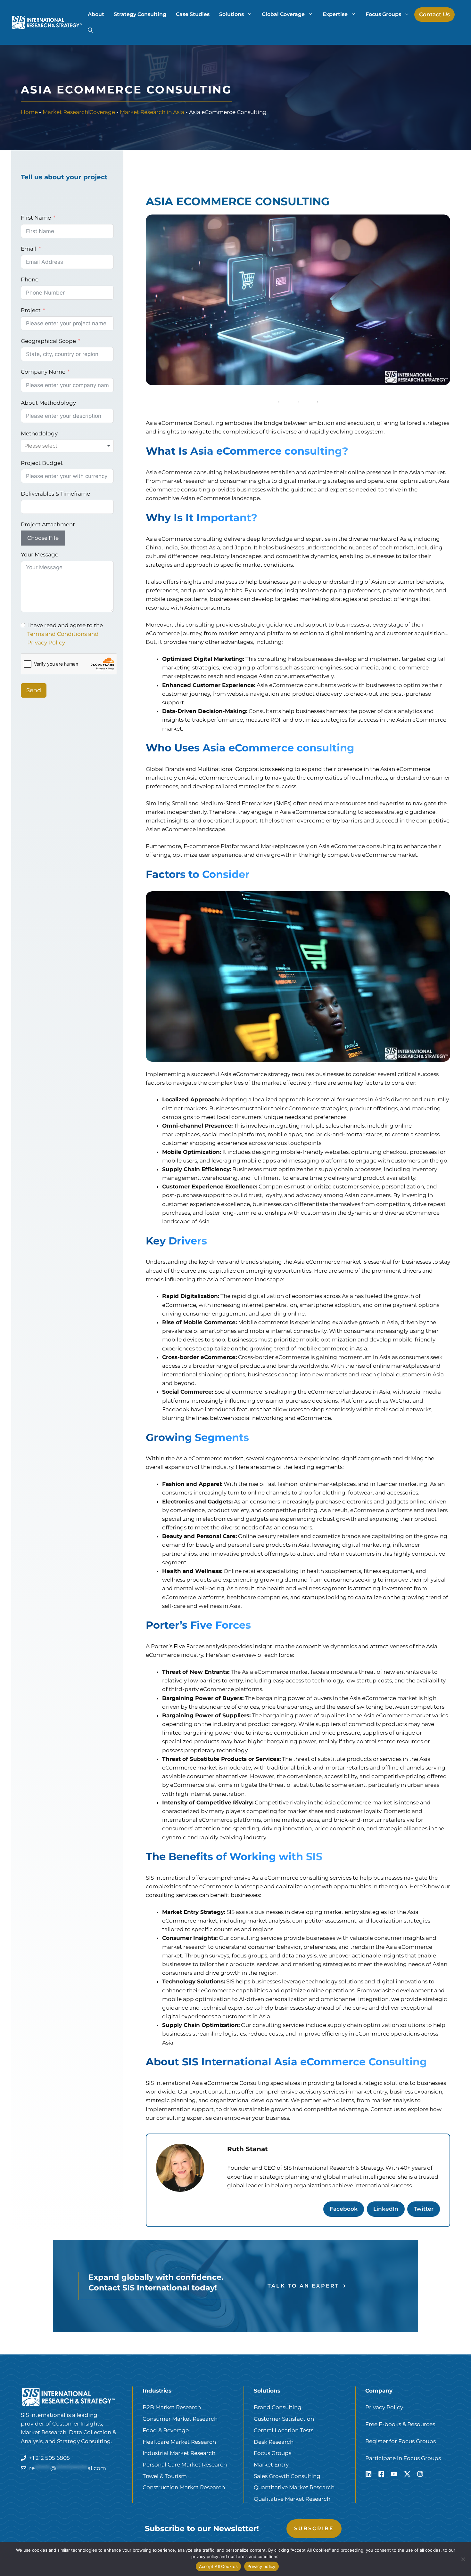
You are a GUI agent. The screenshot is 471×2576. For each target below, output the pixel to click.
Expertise (335, 14)
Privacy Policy (384, 2407)
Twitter (424, 2209)
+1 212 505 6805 (50, 2458)
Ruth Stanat (248, 2149)
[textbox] (49, 446)
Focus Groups (383, 14)
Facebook (344, 2209)
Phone (30, 279)
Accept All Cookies (219, 2566)
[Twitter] (407, 2474)
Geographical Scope (48, 341)
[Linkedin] (368, 2474)
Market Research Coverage (79, 112)
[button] (90, 30)
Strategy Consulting (140, 14)
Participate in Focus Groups (403, 2458)
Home (29, 112)
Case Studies (193, 14)
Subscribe (314, 2528)
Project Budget (42, 463)
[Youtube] (394, 2474)
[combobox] (67, 446)
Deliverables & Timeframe (55, 494)
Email (29, 249)
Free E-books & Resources (400, 2424)
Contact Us (434, 14)
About (96, 14)
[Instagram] (420, 2474)
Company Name (43, 372)
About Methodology (48, 403)
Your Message (40, 555)
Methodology (39, 433)
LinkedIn (386, 2209)
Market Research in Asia (152, 112)
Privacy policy (261, 2566)
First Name (36, 218)
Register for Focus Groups (401, 2441)
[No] (463, 2559)
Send (34, 690)
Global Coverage (283, 14)
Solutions (231, 14)
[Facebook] (381, 2474)
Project (31, 310)
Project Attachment (48, 524)
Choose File (43, 538)
